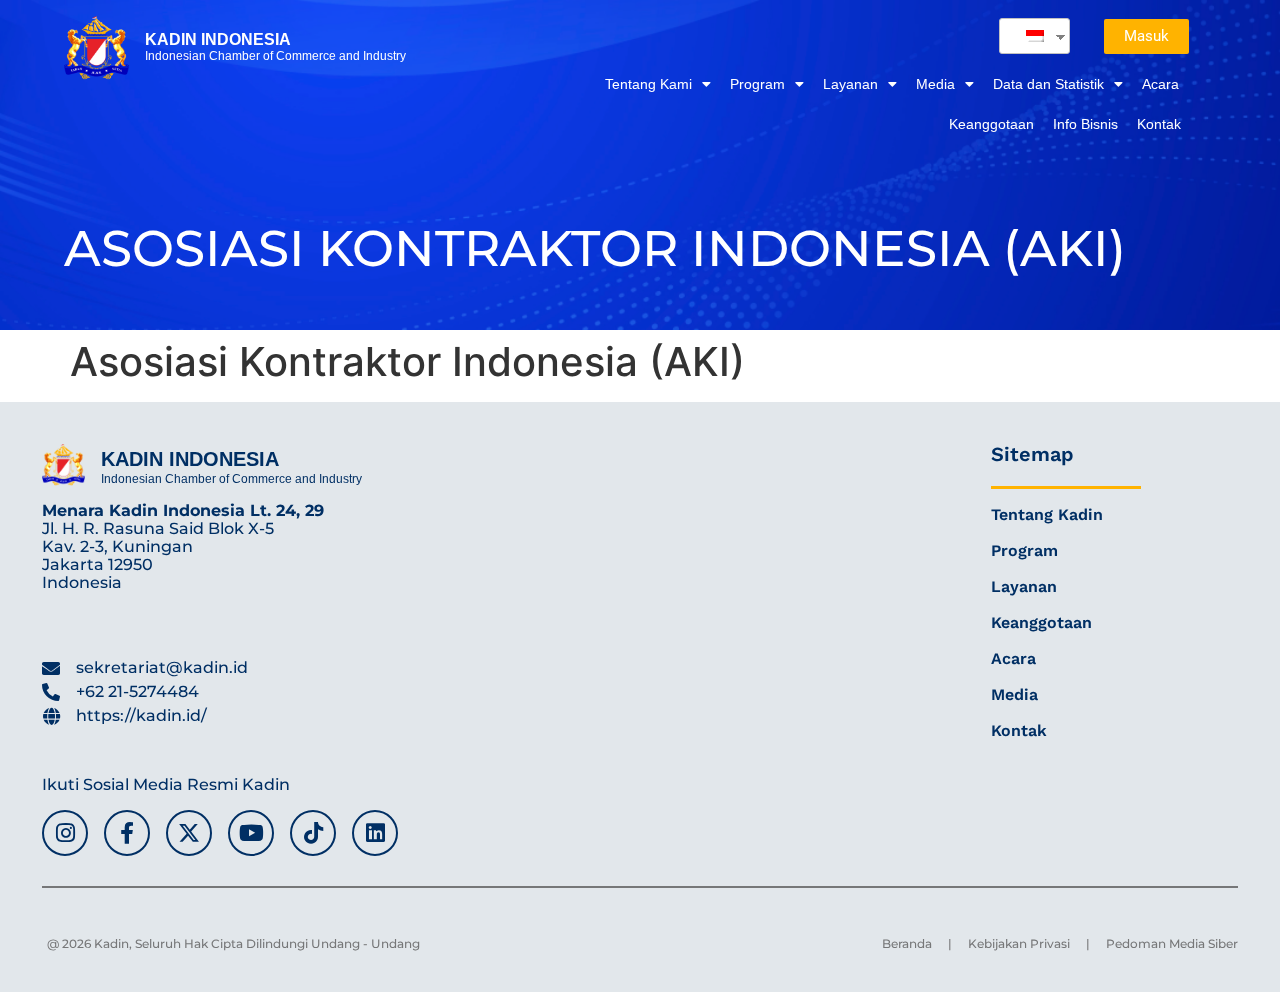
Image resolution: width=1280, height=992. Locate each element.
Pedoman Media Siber (1172, 943)
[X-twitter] (189, 833)
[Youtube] (251, 833)
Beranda (907, 943)
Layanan (850, 84)
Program (757, 84)
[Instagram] (65, 833)
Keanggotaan (991, 124)
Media (935, 84)
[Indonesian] (1027, 36)
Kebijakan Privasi (1019, 943)
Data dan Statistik (1048, 84)
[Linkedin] (375, 833)
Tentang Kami (648, 84)
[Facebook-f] (127, 833)
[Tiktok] (313, 833)
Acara (1160, 84)
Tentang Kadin (1047, 514)
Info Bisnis (1085, 124)
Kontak (1159, 124)
